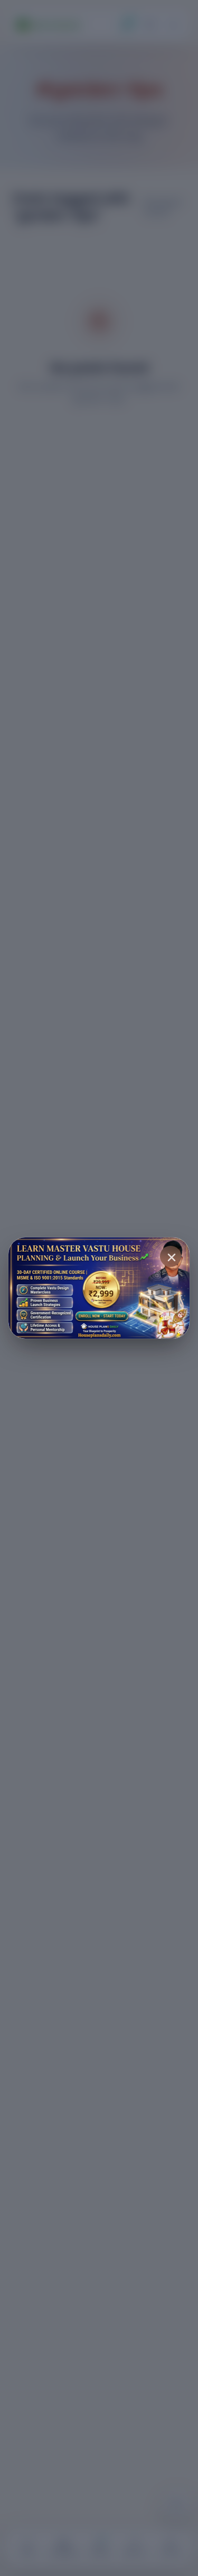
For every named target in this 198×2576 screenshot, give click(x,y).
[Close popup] (171, 1256)
